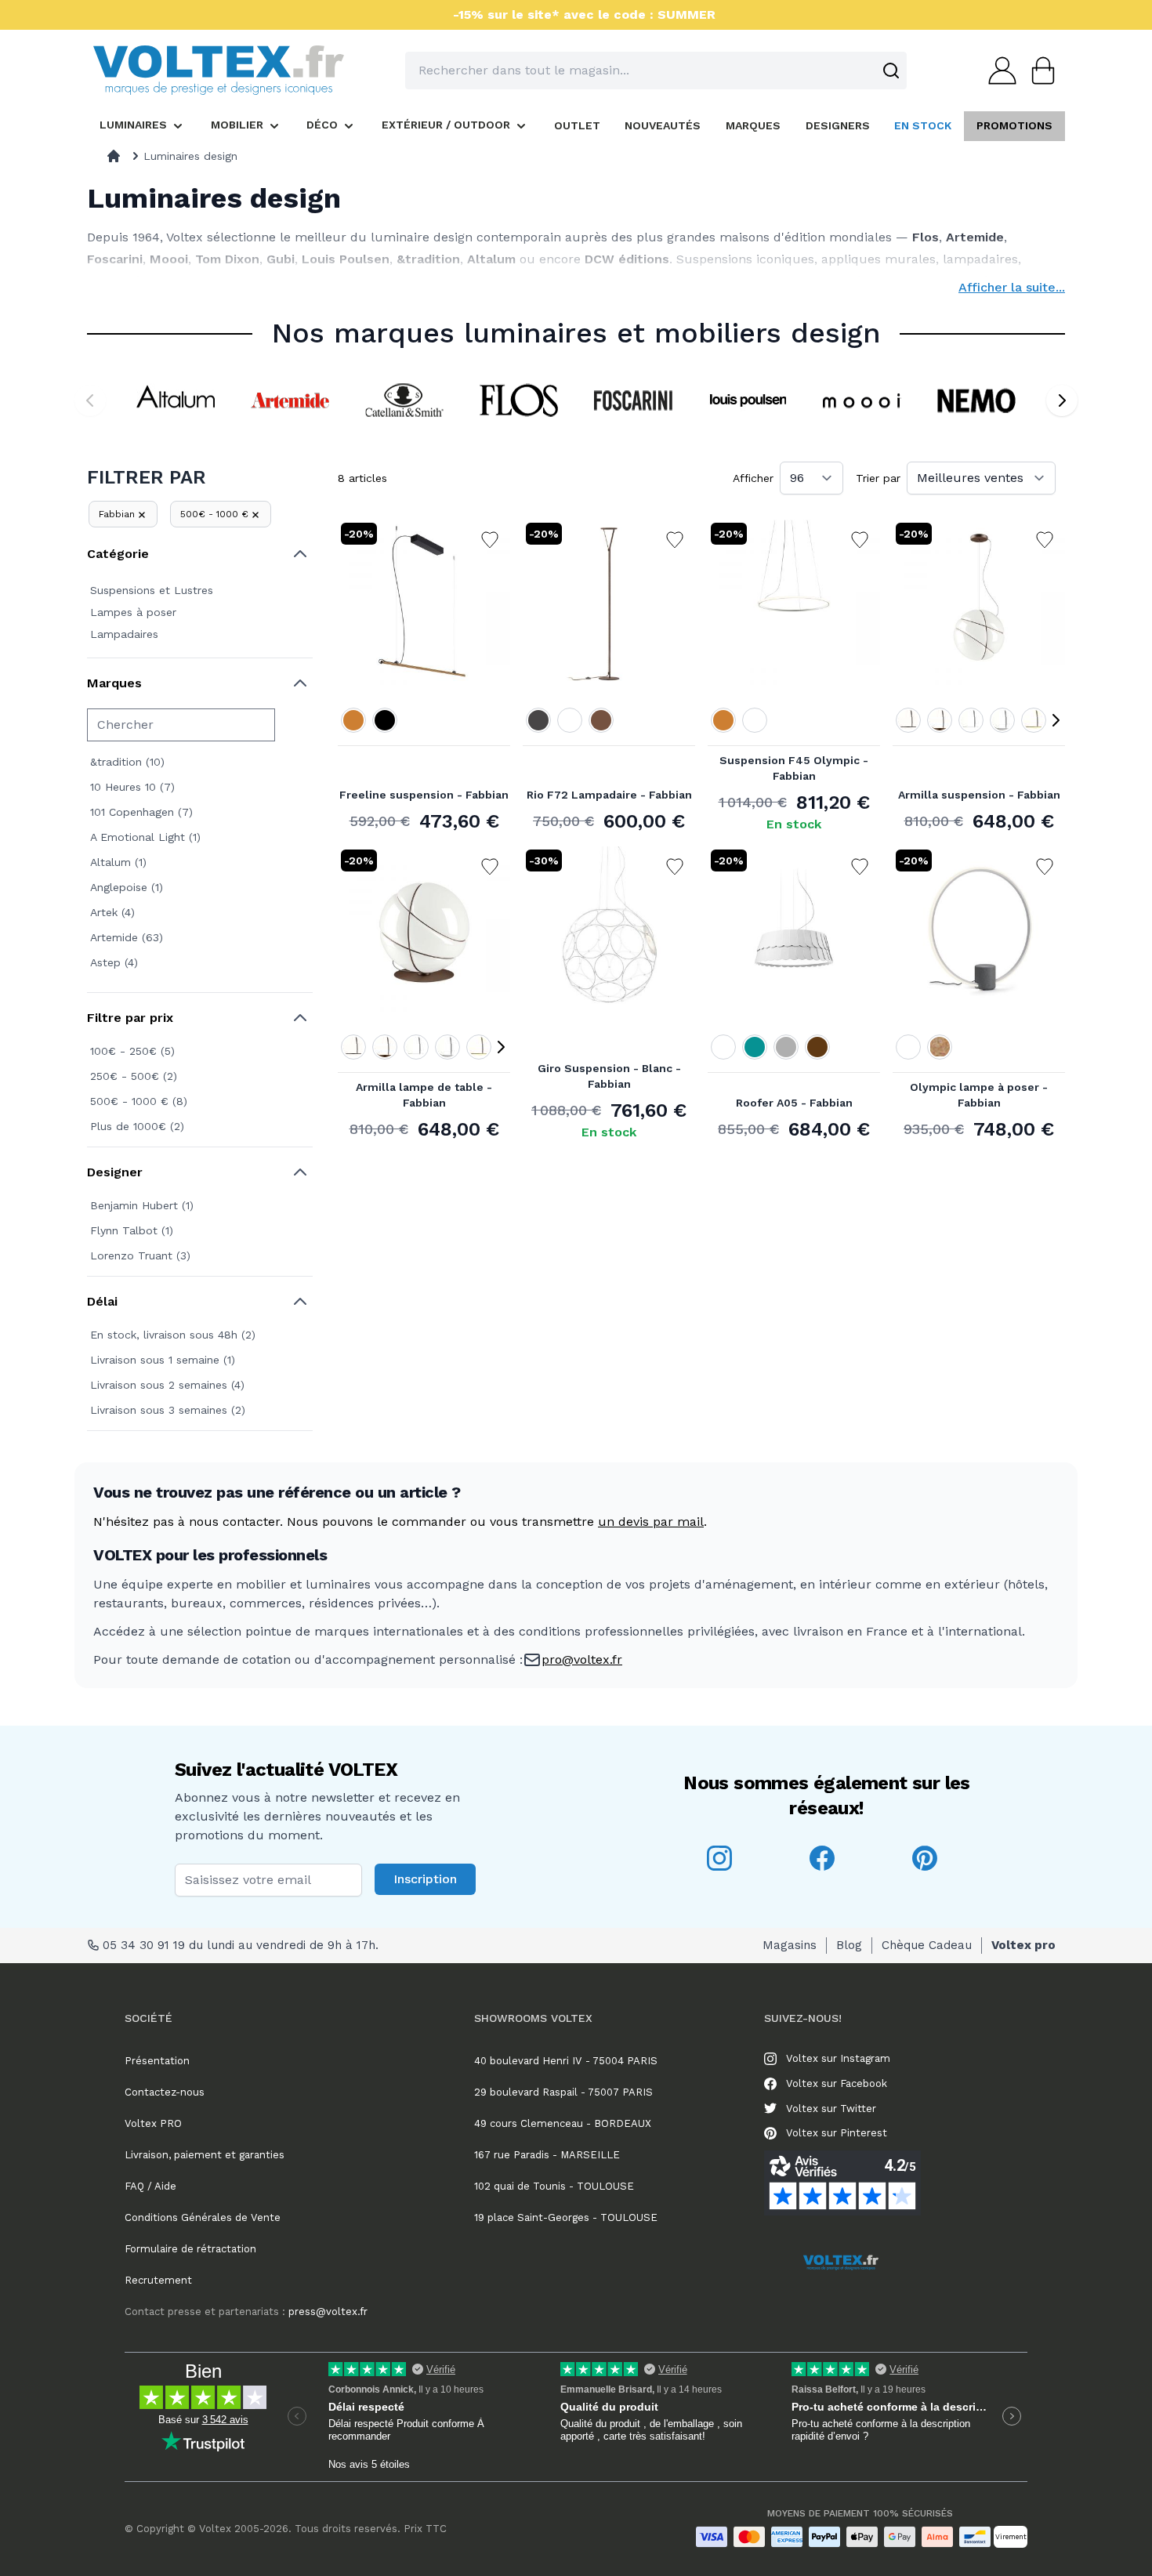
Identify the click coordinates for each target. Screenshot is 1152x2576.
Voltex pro (1023, 1945)
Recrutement (158, 2280)
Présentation (157, 2061)
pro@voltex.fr (582, 1659)
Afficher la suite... (1012, 287)
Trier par (878, 478)
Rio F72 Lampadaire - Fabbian (609, 795)
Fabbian (117, 514)
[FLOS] (519, 400)
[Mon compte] (998, 71)
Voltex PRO (153, 2123)
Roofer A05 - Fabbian (794, 1103)
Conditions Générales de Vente (203, 2217)
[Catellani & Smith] (404, 400)
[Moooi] (862, 400)
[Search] (891, 71)
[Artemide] (290, 400)
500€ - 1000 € (214, 514)
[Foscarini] (633, 400)
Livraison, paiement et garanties (205, 2155)
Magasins (790, 1945)
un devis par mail (651, 1522)
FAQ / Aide (150, 2186)
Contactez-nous (165, 2092)
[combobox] (656, 71)
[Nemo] (976, 400)
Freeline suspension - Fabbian (424, 795)
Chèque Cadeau (927, 1945)
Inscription (425, 1879)
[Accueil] (114, 156)
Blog (849, 1945)
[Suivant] (1062, 400)
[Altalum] (176, 400)
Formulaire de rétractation (190, 2249)
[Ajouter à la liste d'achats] (490, 540)
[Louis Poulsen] (748, 400)
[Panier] (1038, 71)
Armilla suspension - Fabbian (979, 795)
